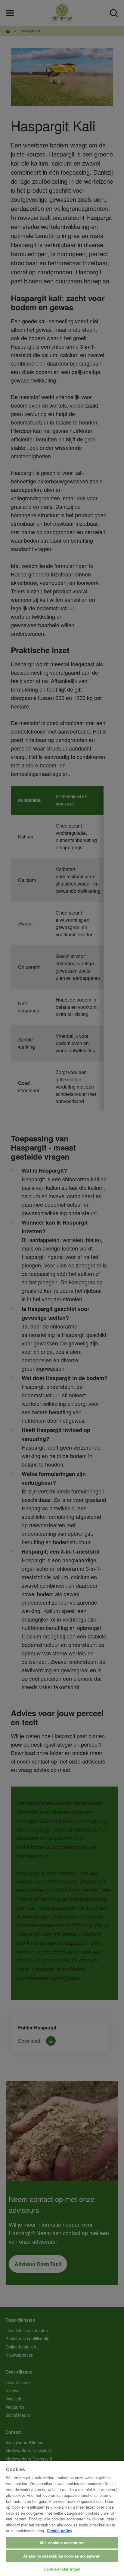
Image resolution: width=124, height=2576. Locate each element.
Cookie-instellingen (62, 2569)
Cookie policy (59, 2531)
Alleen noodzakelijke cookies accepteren (62, 2556)
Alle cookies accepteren (62, 2543)
